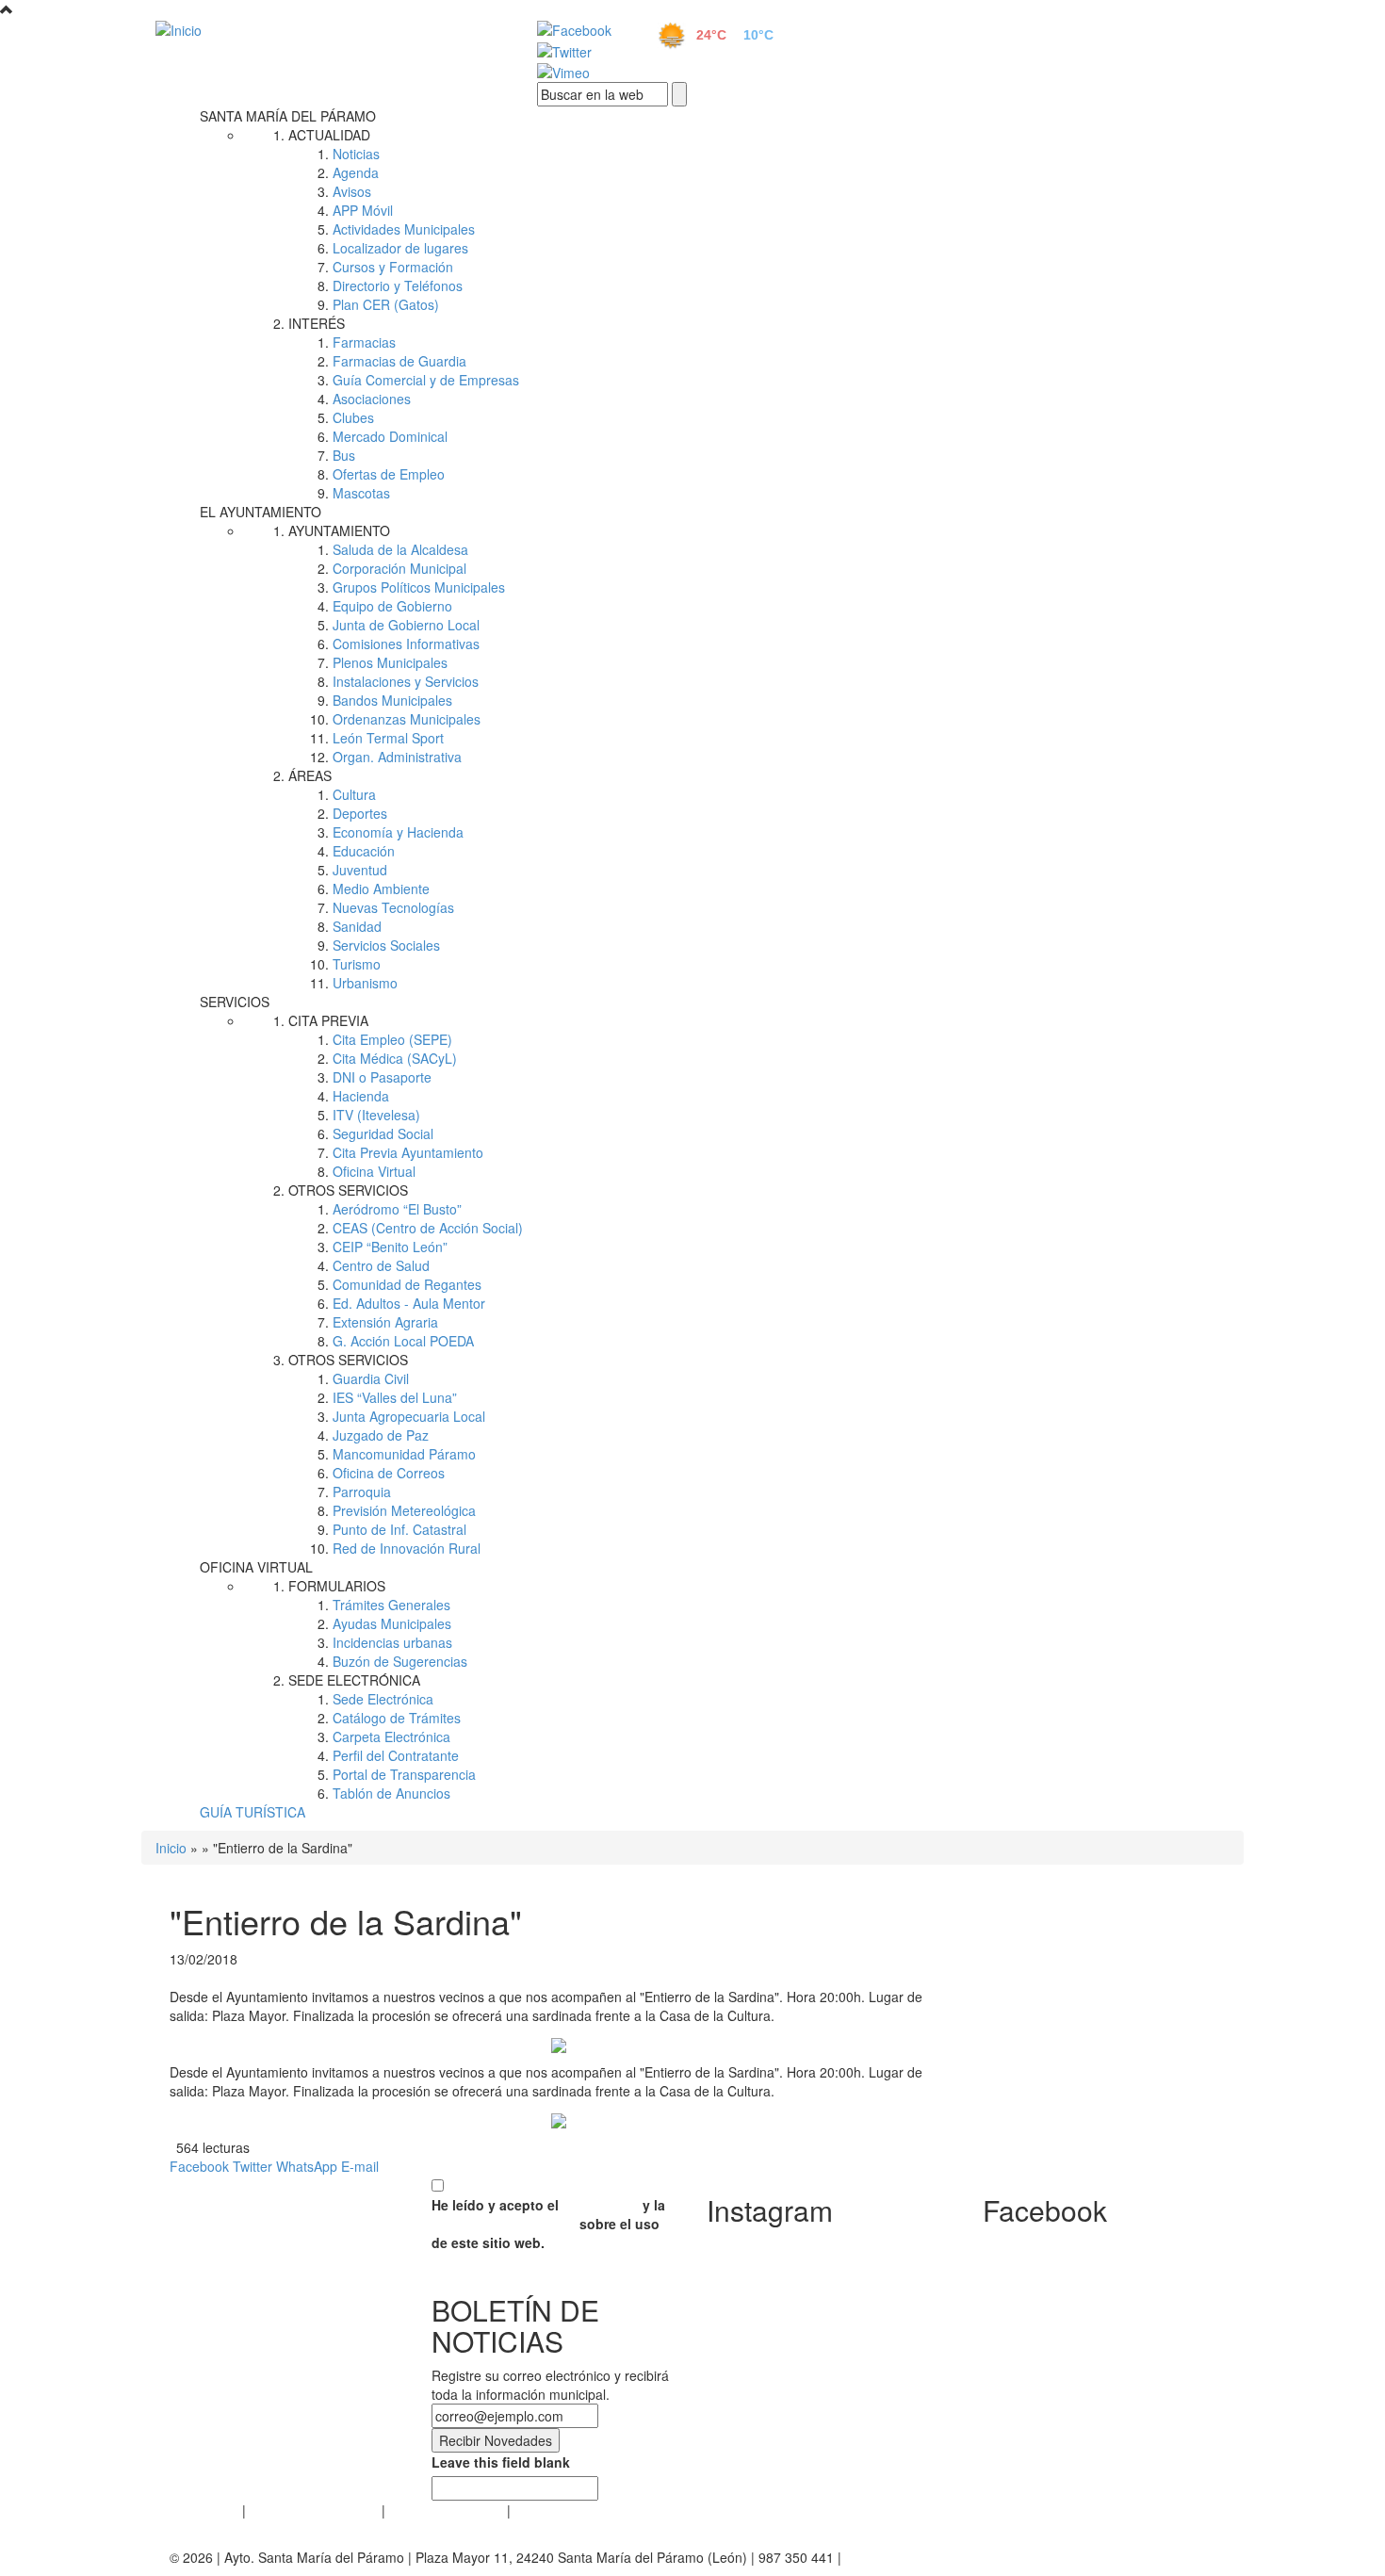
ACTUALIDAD (329, 135)
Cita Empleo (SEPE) (392, 1039)
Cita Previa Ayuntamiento (408, 1152)
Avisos (352, 191)
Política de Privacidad (314, 2510)
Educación (364, 851)
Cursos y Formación (393, 267)
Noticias (356, 154)
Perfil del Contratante (396, 1755)
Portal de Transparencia (404, 1774)
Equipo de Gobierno (392, 606)
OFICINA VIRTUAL (256, 1567)
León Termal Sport (388, 738)
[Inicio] (325, 29)
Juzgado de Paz (381, 1435)
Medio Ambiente (381, 889)
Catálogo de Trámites (397, 1718)
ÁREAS (310, 775)
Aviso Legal (204, 2510)
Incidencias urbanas (392, 1642)
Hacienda (361, 1096)
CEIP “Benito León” (390, 1247)
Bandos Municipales (392, 700)
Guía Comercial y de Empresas (426, 380)
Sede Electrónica (383, 1699)
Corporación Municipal (399, 568)
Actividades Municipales (404, 229)
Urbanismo (365, 983)
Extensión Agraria (385, 1322)
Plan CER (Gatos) (386, 304)
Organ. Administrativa (397, 757)
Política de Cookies (446, 2510)
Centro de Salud (381, 1265)
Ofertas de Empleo (389, 474)
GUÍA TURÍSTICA (253, 1812)
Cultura (354, 794)
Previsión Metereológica (404, 1510)
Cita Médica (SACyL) (395, 1058)
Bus (344, 455)
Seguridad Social (383, 1133)
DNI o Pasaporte (382, 1077)
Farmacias (364, 342)
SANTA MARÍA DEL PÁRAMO (288, 116)
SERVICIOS (235, 1002)
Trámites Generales (391, 1605)
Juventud (360, 870)
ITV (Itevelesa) (376, 1115)
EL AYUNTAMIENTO (261, 512)
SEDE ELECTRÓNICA (354, 1680)
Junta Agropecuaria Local (409, 1416)
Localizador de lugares (400, 248)
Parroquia (362, 1492)
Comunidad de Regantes (407, 1284)
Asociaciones (372, 399)
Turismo (357, 964)
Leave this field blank (501, 2462)
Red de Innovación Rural (407, 1548)
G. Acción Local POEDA (403, 1341)
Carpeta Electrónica (391, 1736)
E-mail (360, 2166)
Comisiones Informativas (406, 644)
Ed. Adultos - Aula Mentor (409, 1303)
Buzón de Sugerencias (400, 1661)
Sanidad (357, 926)
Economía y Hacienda (398, 832)
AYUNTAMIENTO (339, 530)
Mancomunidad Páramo (404, 1454)
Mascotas (361, 493)
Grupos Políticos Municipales (419, 587)
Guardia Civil (371, 1378)
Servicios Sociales (386, 945)
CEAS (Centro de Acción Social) (428, 1228)
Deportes (360, 813)
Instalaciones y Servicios (406, 681)
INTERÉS (317, 323)
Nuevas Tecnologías (393, 907)
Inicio (171, 1848)
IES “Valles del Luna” (395, 1397)
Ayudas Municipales (392, 1623)
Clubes (353, 417)
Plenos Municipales (390, 662)
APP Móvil (363, 210)
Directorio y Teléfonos (398, 285)
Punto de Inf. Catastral (399, 1529)
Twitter (253, 2166)
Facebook (199, 2166)
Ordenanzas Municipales (407, 719)
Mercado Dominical (390, 436)
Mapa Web (547, 2510)
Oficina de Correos (389, 1473)
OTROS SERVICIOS (348, 1190)
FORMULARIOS (337, 1586)
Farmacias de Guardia (399, 361)
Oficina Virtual (374, 1171)
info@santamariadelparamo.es (937, 2557)
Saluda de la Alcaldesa (400, 549)
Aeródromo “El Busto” (397, 1209)
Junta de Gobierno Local (406, 625)
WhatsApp (307, 2166)
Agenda (356, 172)
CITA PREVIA (328, 1020)
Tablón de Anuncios (391, 1793)
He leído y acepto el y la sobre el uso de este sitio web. (548, 2224)
